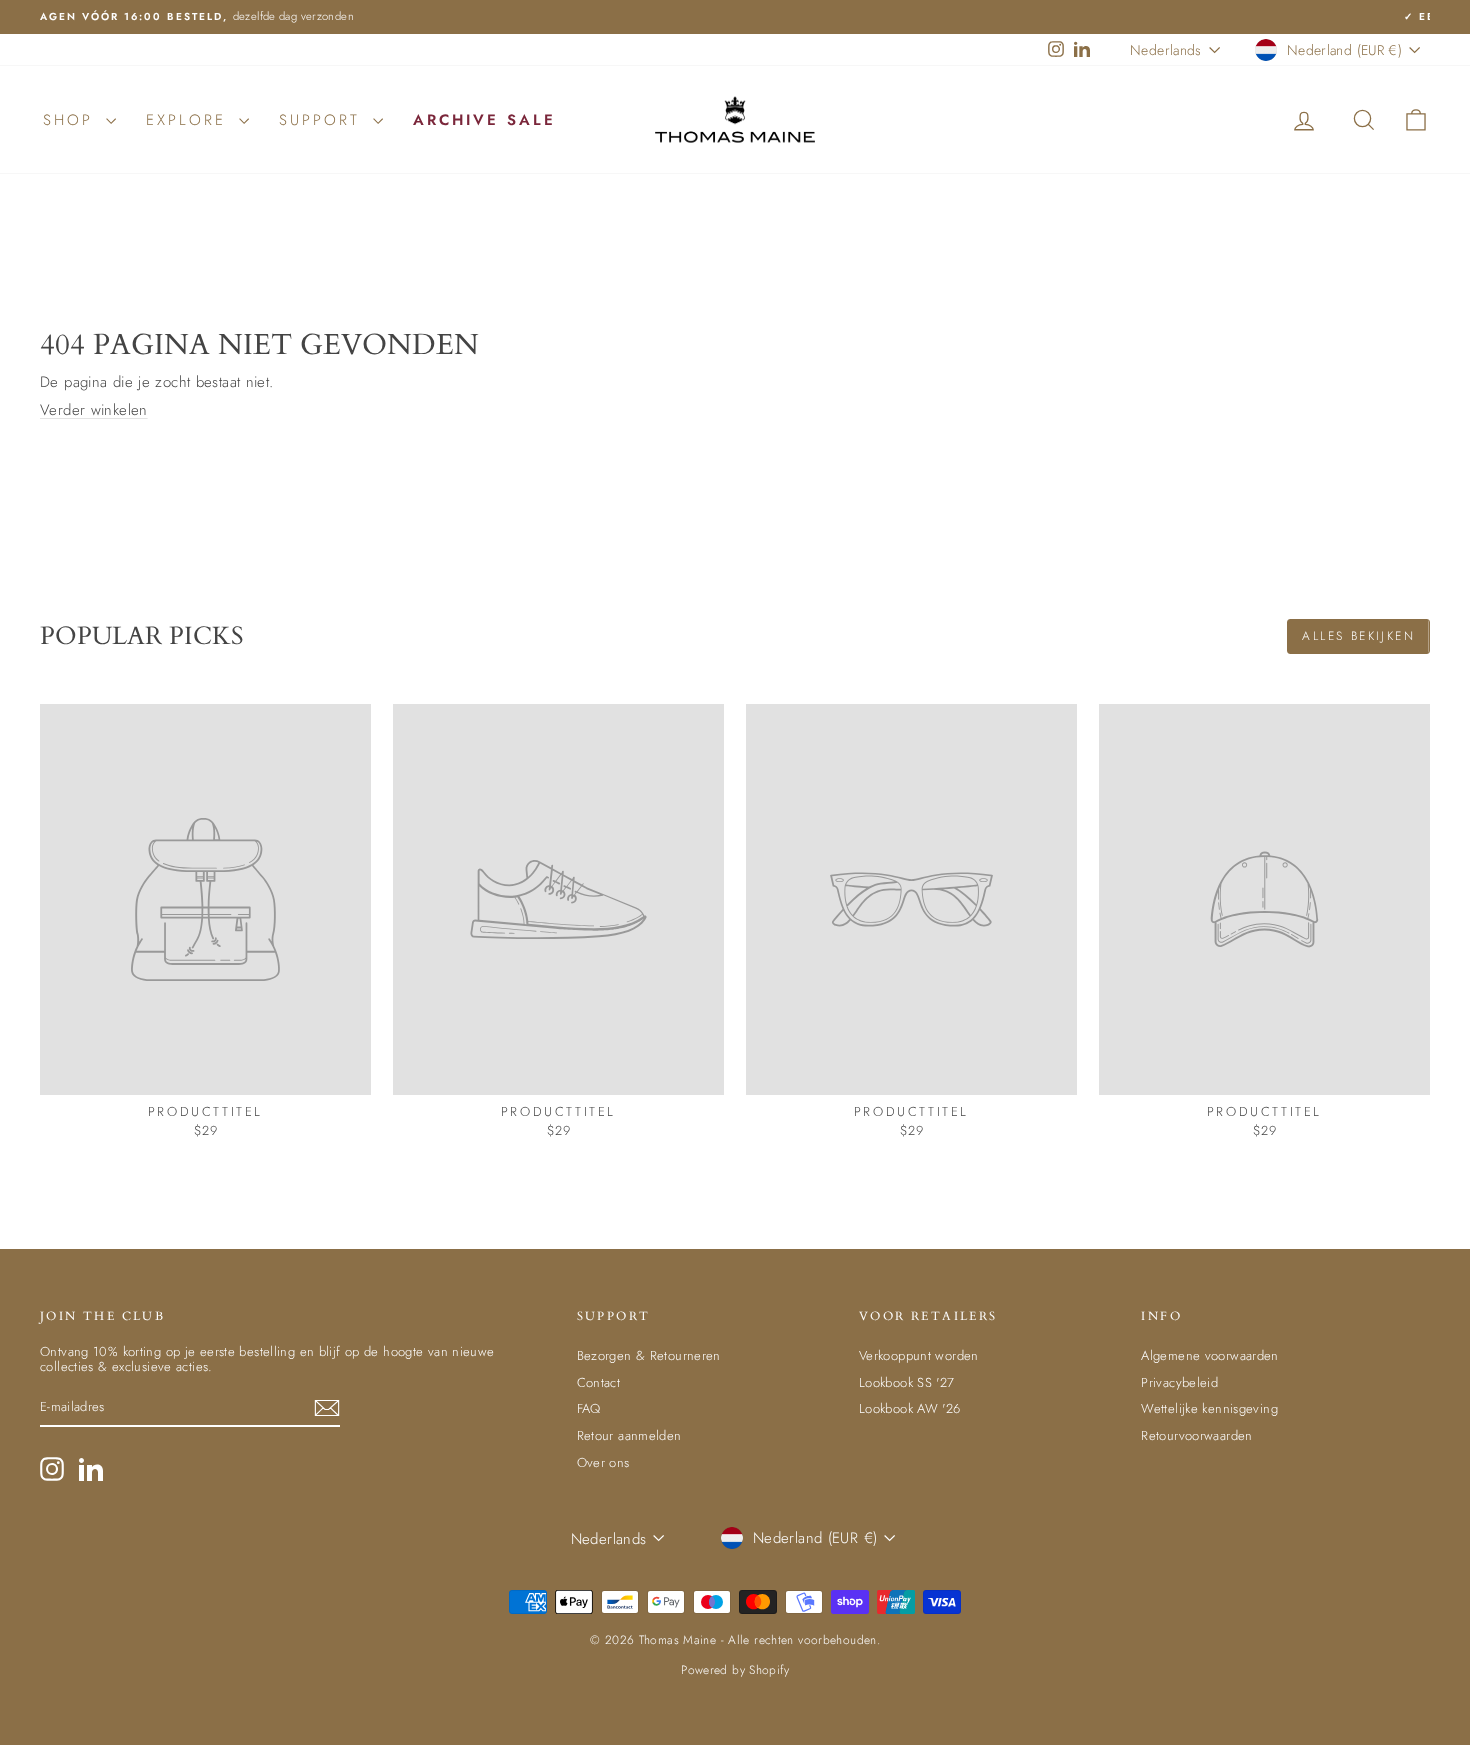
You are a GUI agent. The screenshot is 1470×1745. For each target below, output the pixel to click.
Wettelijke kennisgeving (1209, 1408)
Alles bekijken (1358, 636)
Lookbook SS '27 (907, 1382)
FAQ (589, 1408)
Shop (72, 120)
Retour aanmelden (629, 1435)
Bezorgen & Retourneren (649, 1355)
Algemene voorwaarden (1210, 1355)
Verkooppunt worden (919, 1355)
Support (323, 120)
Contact (599, 1382)
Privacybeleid (1179, 1382)
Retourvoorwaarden (1196, 1435)
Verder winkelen (94, 410)
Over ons (603, 1462)
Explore (190, 120)
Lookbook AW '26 (910, 1408)
